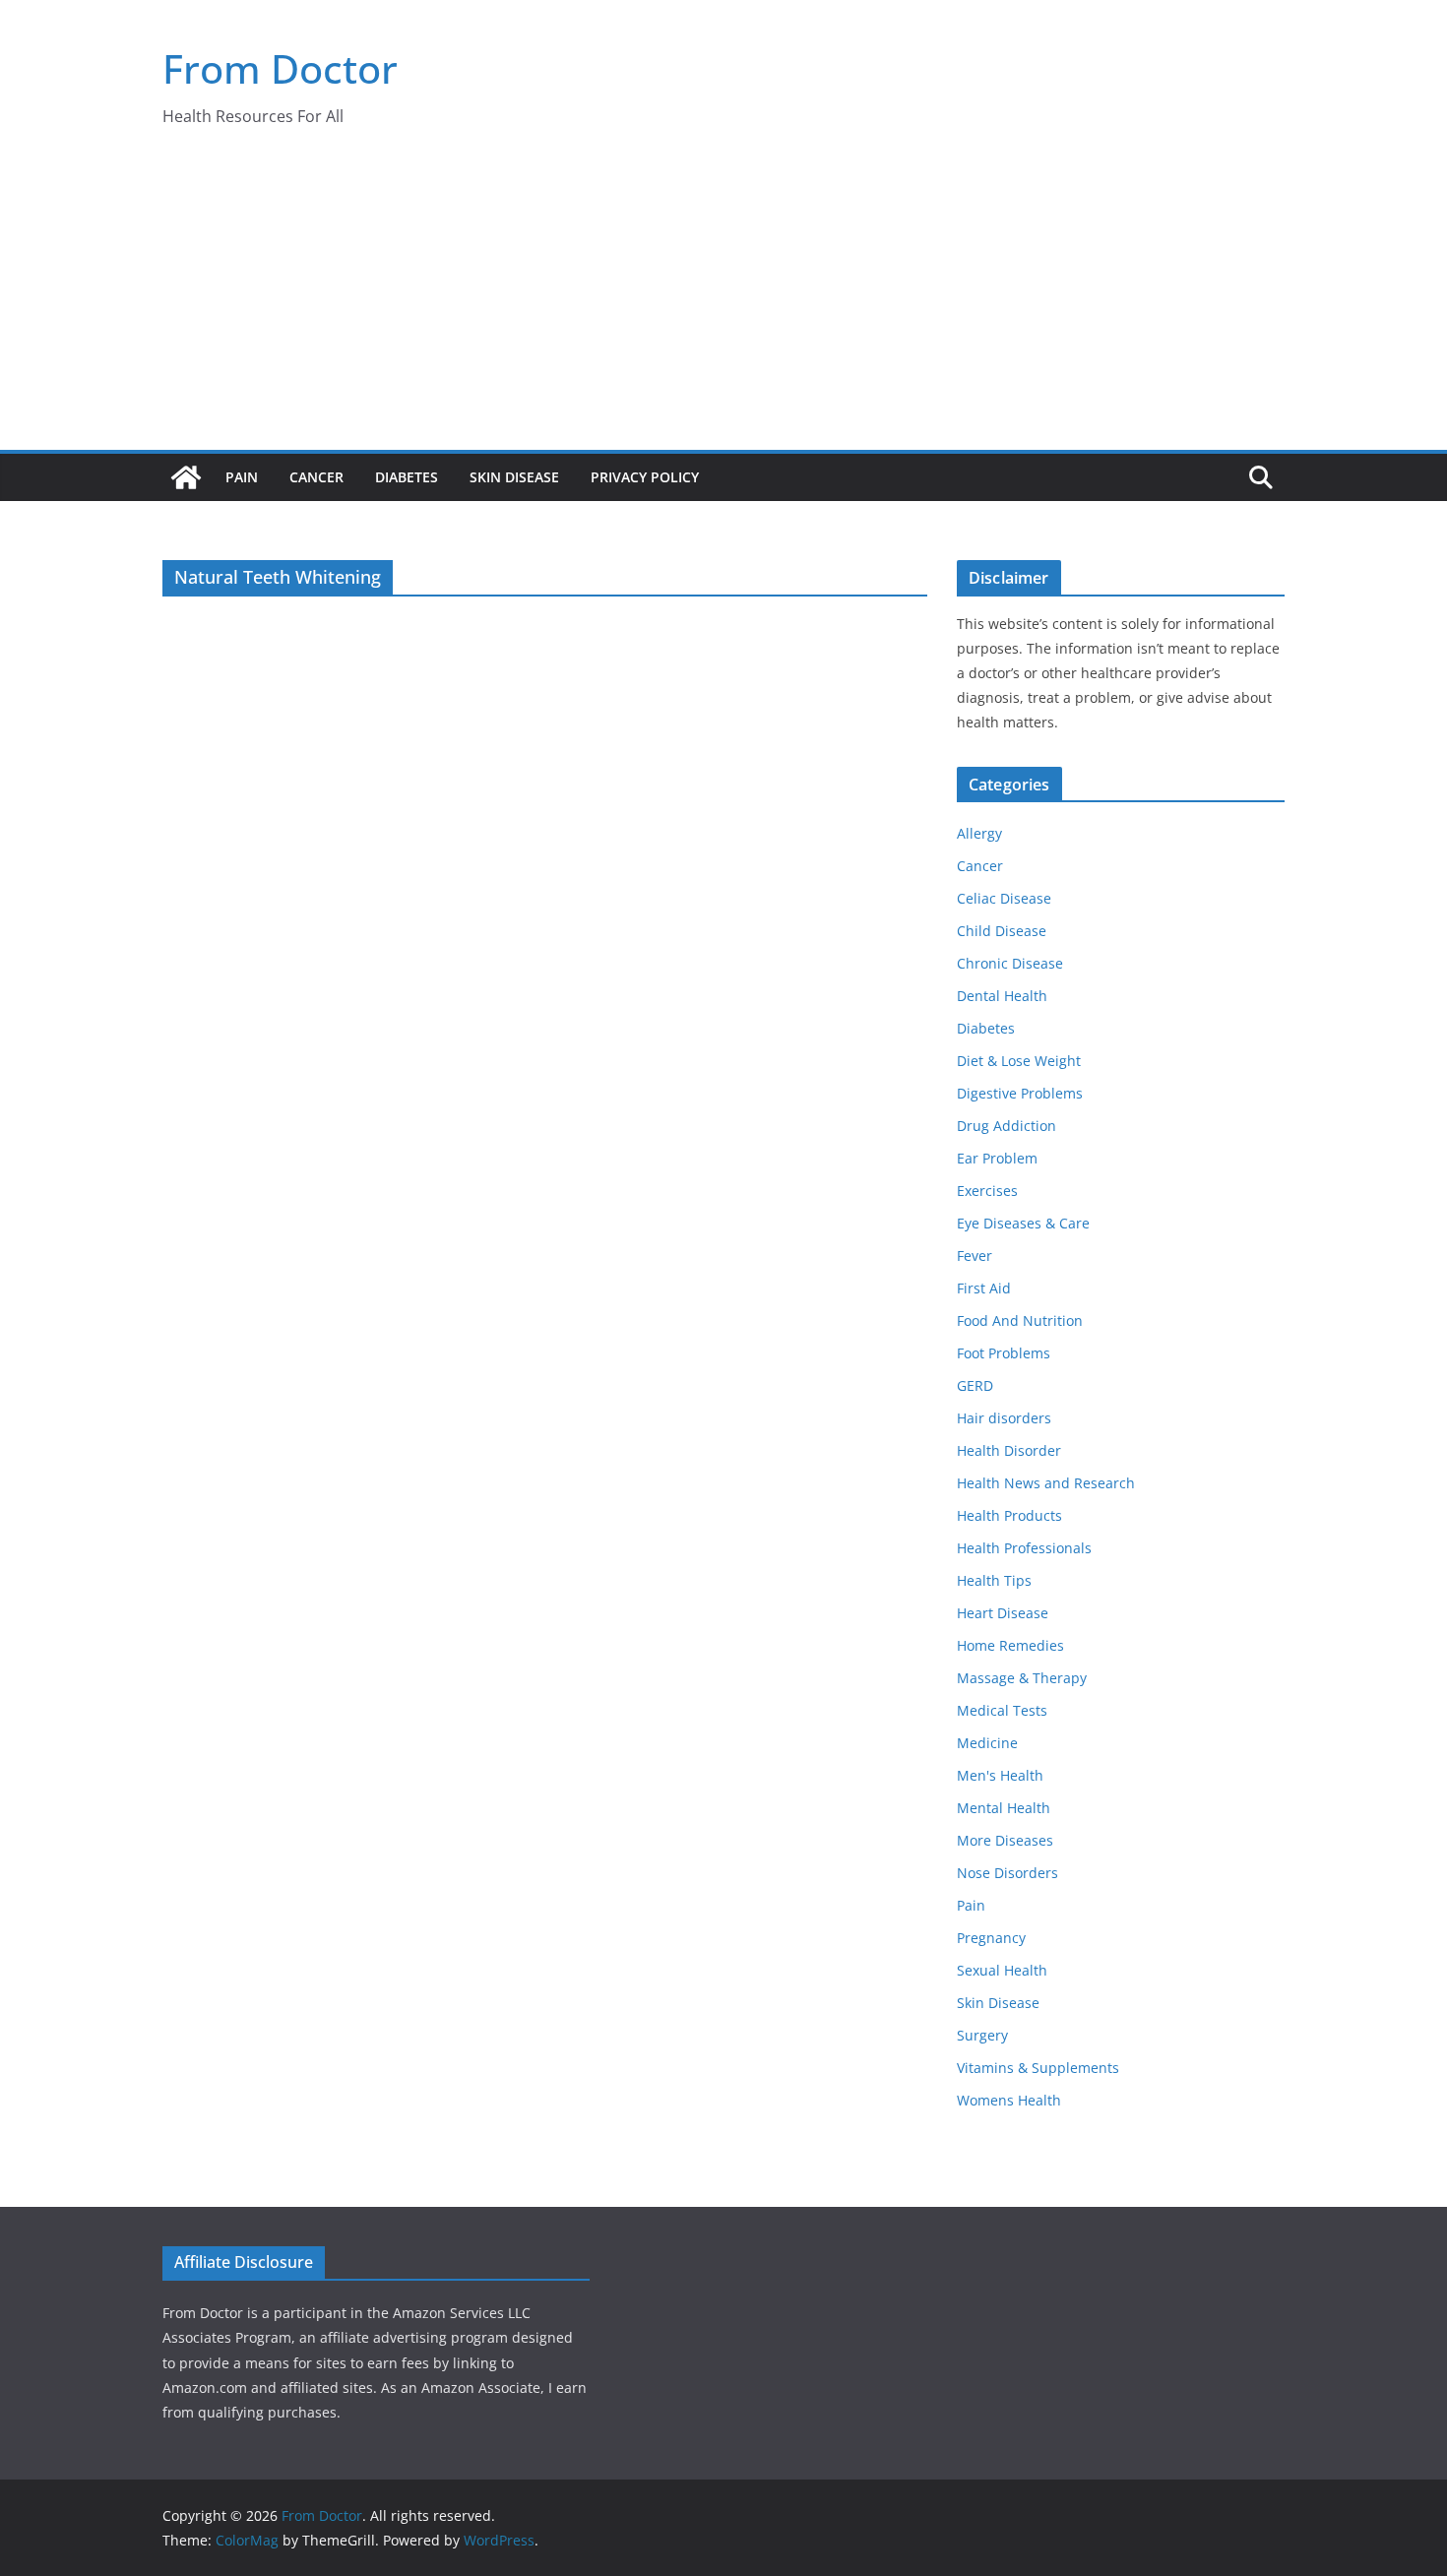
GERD (975, 1385)
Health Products (1009, 1515)
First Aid (984, 1288)
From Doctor (280, 68)
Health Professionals (1024, 1548)
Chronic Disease (1010, 963)
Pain (242, 477)
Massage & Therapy (1022, 1678)
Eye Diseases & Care (1023, 1223)
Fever (975, 1256)
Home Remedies (1010, 1645)
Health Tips (994, 1580)
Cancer (316, 477)
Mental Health (1004, 1808)
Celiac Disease (1004, 898)
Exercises (987, 1191)
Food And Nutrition (1020, 1320)
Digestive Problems (1020, 1093)
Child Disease (1002, 931)
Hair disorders (1004, 1418)
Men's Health (1000, 1775)
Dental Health (1002, 996)
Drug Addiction (1007, 1126)
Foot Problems (1004, 1353)
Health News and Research (1046, 1483)
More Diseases (1005, 1840)
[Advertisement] (723, 302)
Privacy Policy (645, 477)
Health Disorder (1009, 1450)
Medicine (987, 1743)
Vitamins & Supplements (1038, 2068)
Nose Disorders (1007, 1873)
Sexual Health (1002, 1970)
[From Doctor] (186, 477)
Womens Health (1009, 2100)
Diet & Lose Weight (1019, 1061)
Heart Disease (1003, 1613)
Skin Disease (514, 477)
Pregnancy (991, 1938)
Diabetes (407, 477)
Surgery (982, 2035)
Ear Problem (997, 1158)
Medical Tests (1002, 1710)
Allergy (979, 833)
